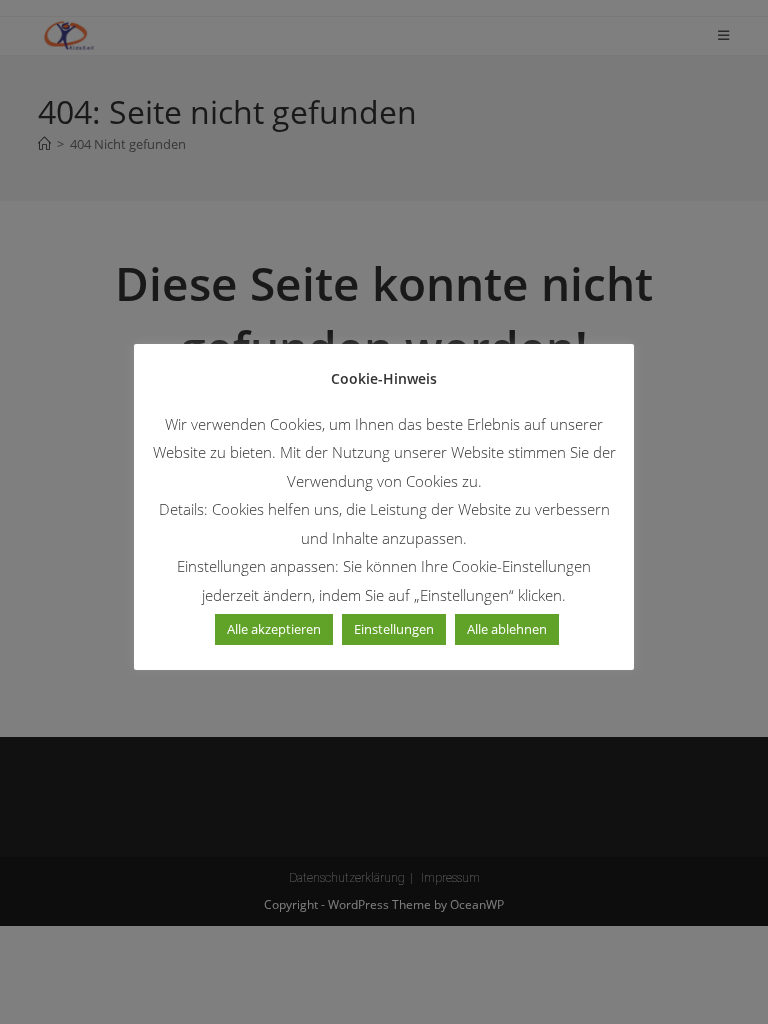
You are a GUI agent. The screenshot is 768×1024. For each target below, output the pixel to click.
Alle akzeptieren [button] (274, 629)
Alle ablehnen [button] (507, 629)
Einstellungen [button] (394, 629)
